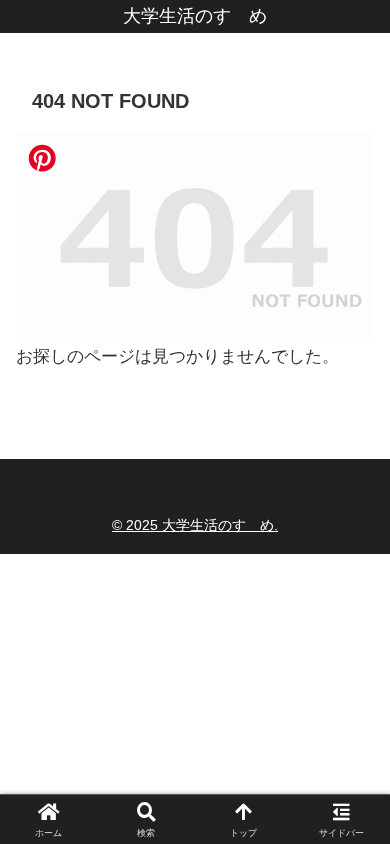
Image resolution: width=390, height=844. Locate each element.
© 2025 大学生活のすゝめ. (195, 525)
